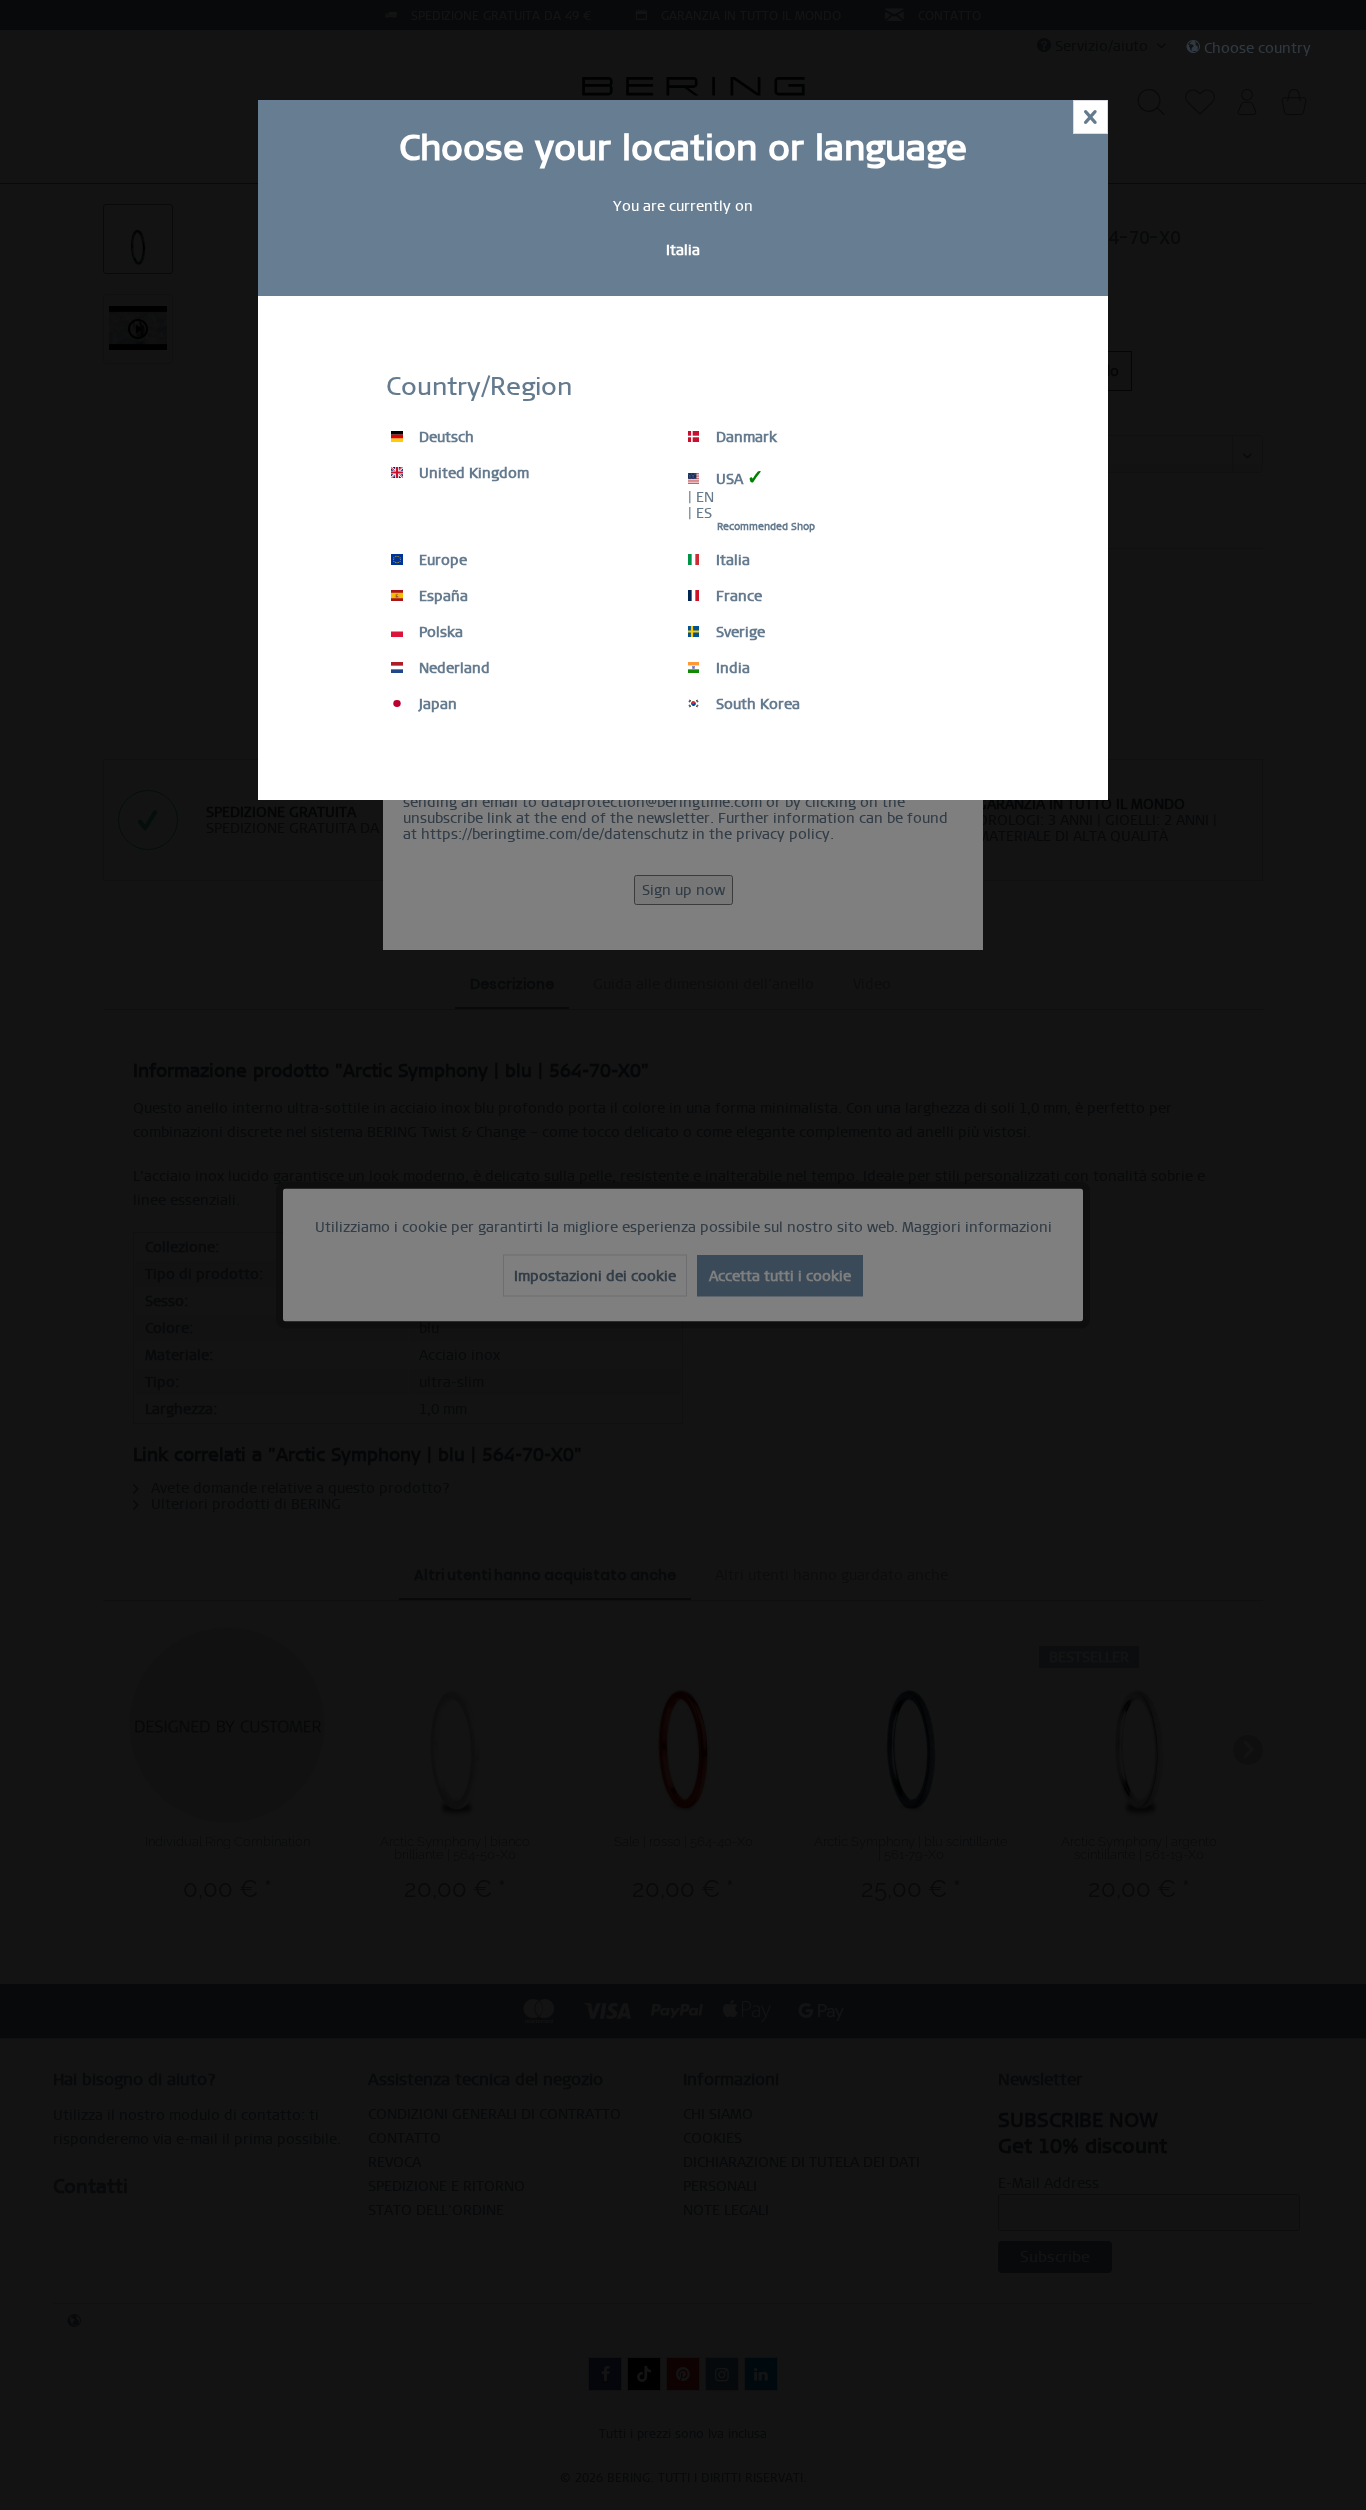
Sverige (738, 632)
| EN (701, 497)
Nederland (452, 668)
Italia (731, 560)
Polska (439, 632)
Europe (441, 560)
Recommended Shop (766, 526)
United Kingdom (472, 473)
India (731, 668)
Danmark (744, 437)
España (441, 596)
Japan (436, 704)
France (737, 596)
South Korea (756, 704)
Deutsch (444, 437)
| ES (700, 513)
